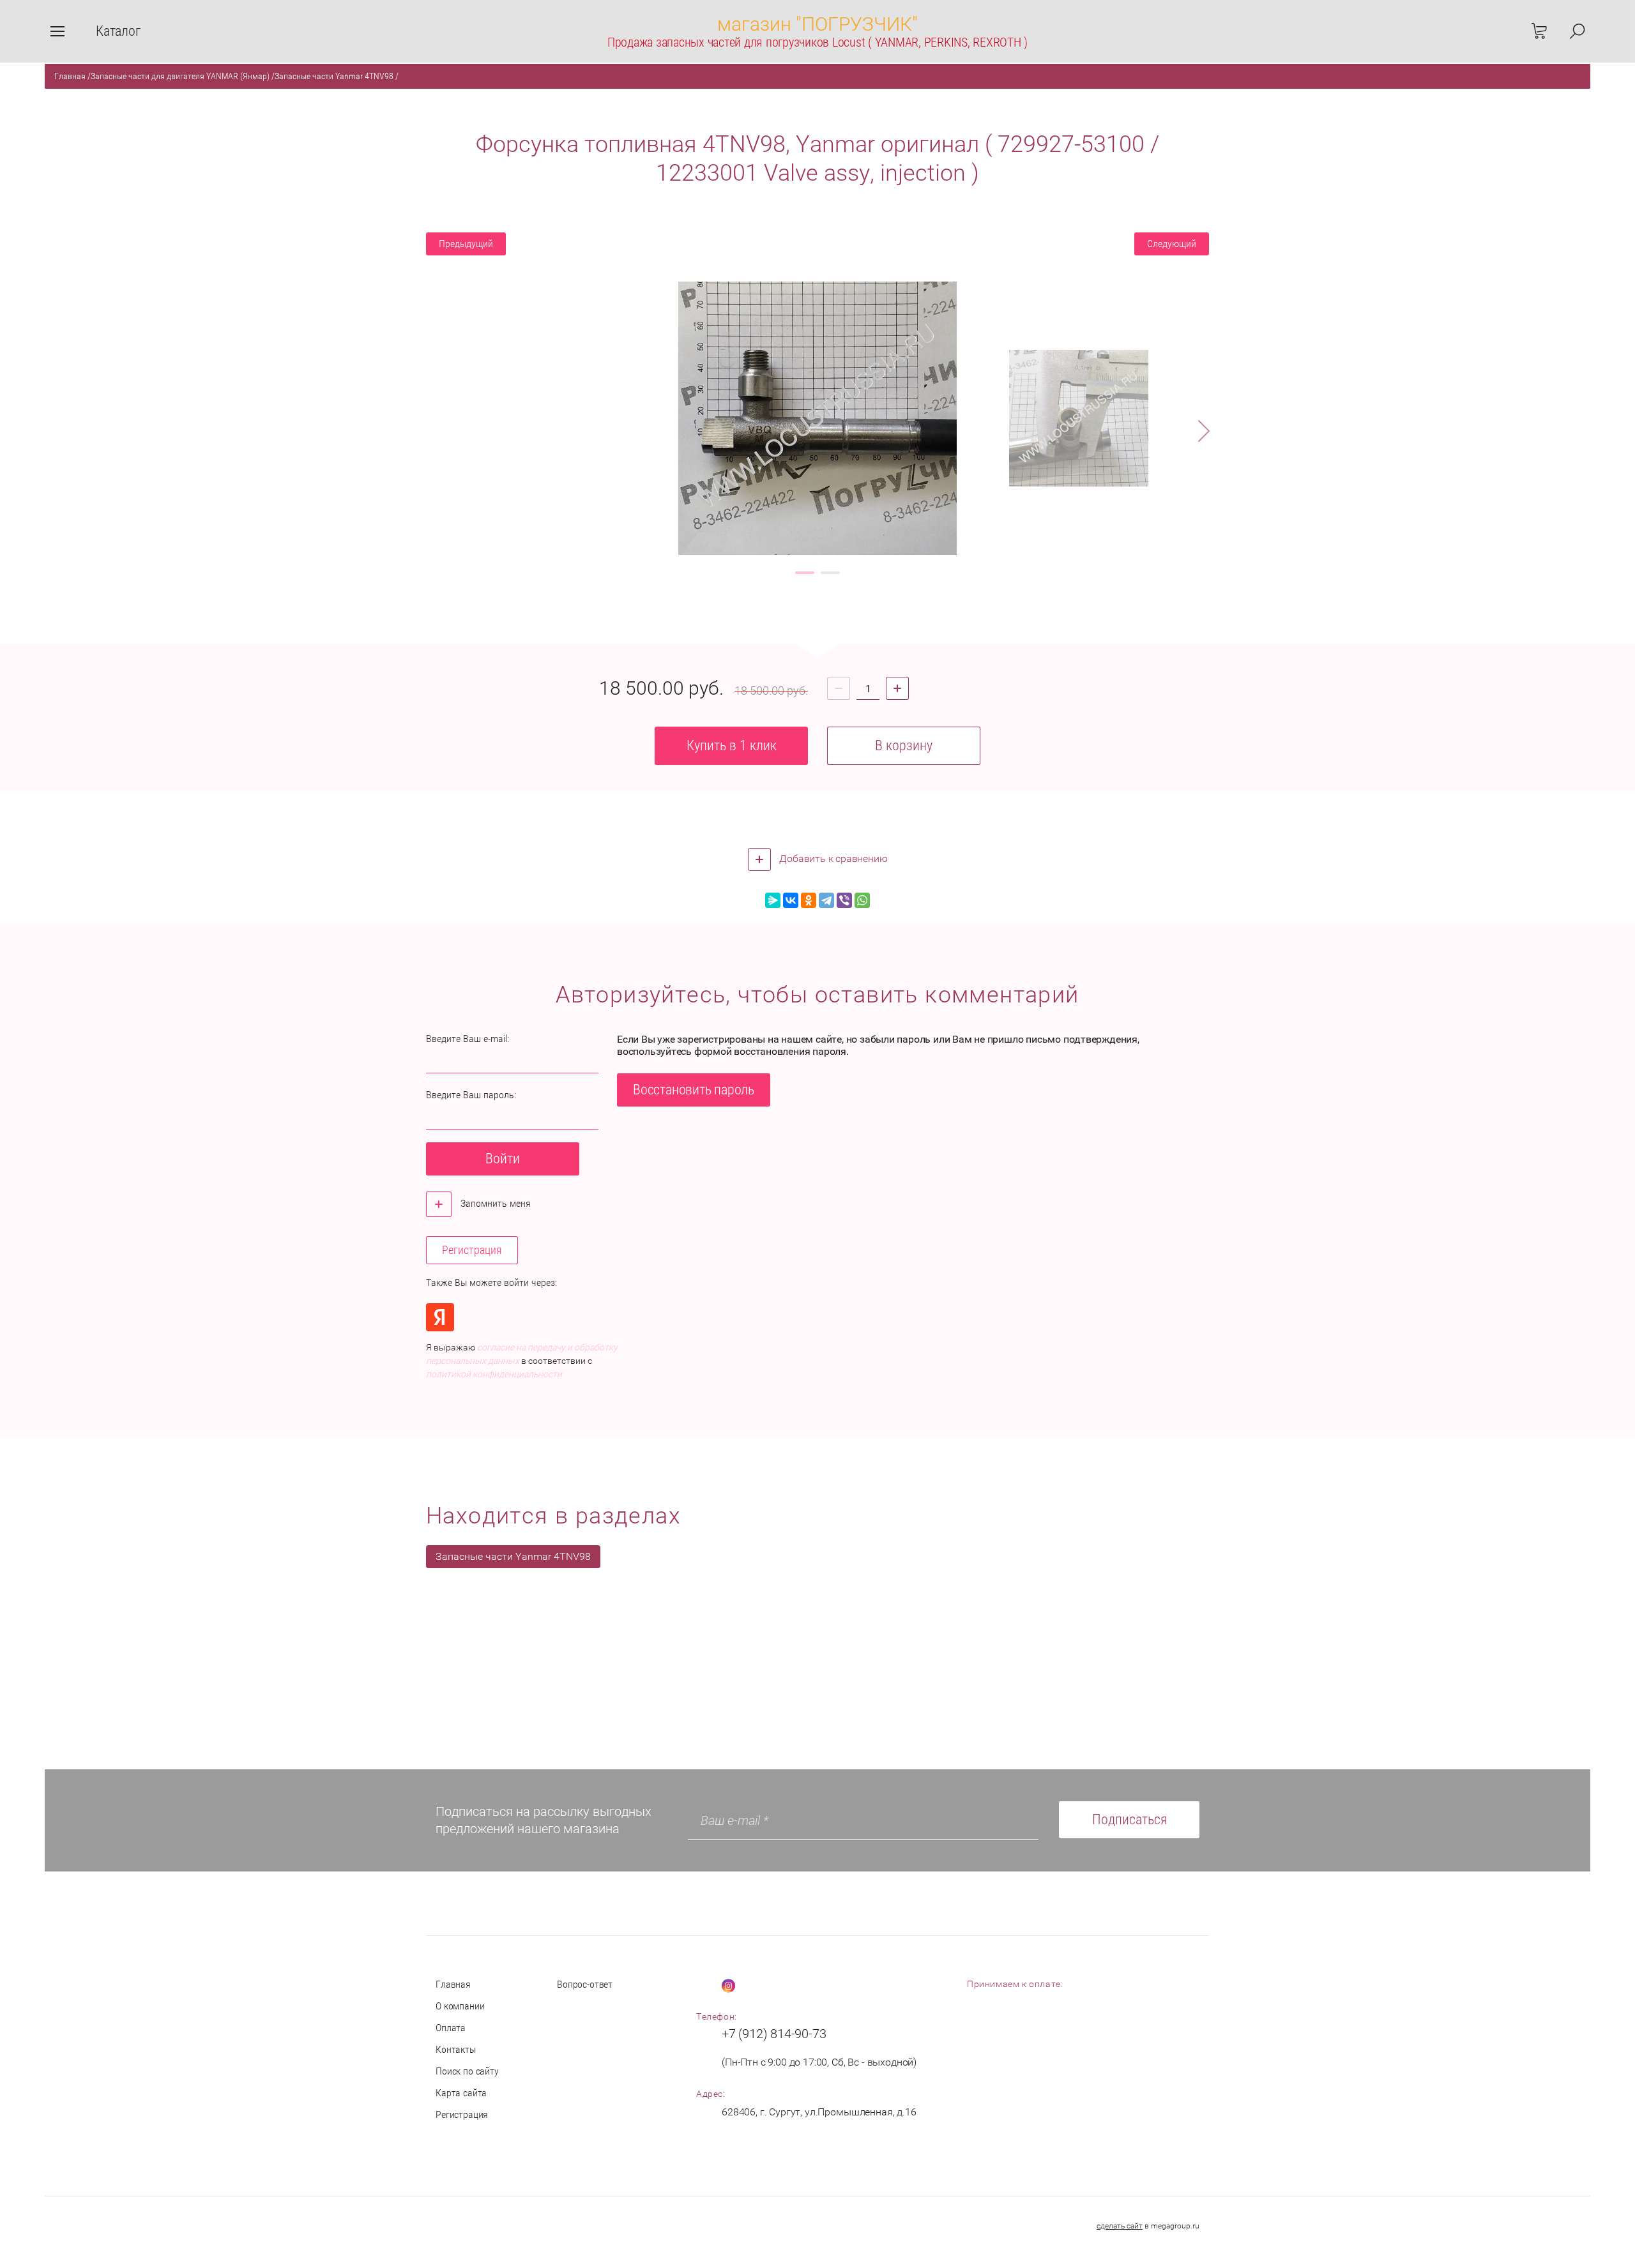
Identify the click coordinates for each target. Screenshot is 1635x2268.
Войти (503, 1159)
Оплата (451, 2028)
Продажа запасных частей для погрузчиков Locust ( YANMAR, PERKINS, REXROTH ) (817, 42)
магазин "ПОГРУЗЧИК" (817, 24)
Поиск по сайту (467, 2071)
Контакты (456, 2049)
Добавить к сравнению (833, 858)
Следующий (1172, 244)
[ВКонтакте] (791, 900)
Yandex (440, 1317)
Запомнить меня (494, 1203)
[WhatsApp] (862, 900)
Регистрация (472, 1250)
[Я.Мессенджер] (773, 900)
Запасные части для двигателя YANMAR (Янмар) (180, 76)
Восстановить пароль (694, 1090)
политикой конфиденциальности (494, 1374)
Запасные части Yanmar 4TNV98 (334, 76)
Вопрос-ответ (585, 1984)
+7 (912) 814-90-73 (774, 2034)
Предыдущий (466, 244)
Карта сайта (461, 2093)
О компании (460, 2006)
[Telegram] (826, 900)
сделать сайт (1120, 2226)
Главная (70, 76)
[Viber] (844, 900)
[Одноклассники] (809, 900)
